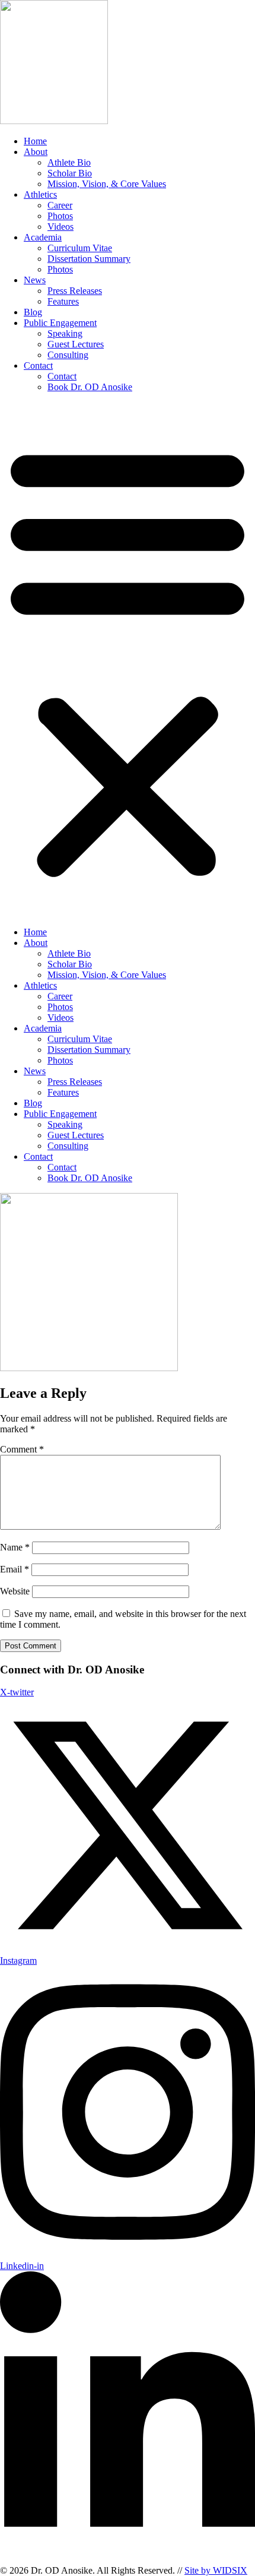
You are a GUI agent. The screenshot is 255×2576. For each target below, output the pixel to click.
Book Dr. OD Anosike (90, 387)
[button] (128, 660)
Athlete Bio (69, 162)
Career (60, 205)
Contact (38, 365)
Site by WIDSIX (216, 2570)
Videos (60, 227)
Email (15, 1569)
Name (15, 1547)
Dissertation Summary (89, 259)
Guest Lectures (76, 344)
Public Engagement (60, 323)
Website (15, 1591)
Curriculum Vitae (80, 248)
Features (63, 301)
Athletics (40, 194)
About (36, 152)
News (35, 280)
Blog (33, 312)
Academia (43, 237)
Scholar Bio (70, 173)
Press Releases (75, 291)
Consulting (68, 355)
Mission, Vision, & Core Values (107, 184)
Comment (22, 1449)
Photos (60, 216)
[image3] (89, 1368)
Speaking (65, 333)
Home (35, 141)
